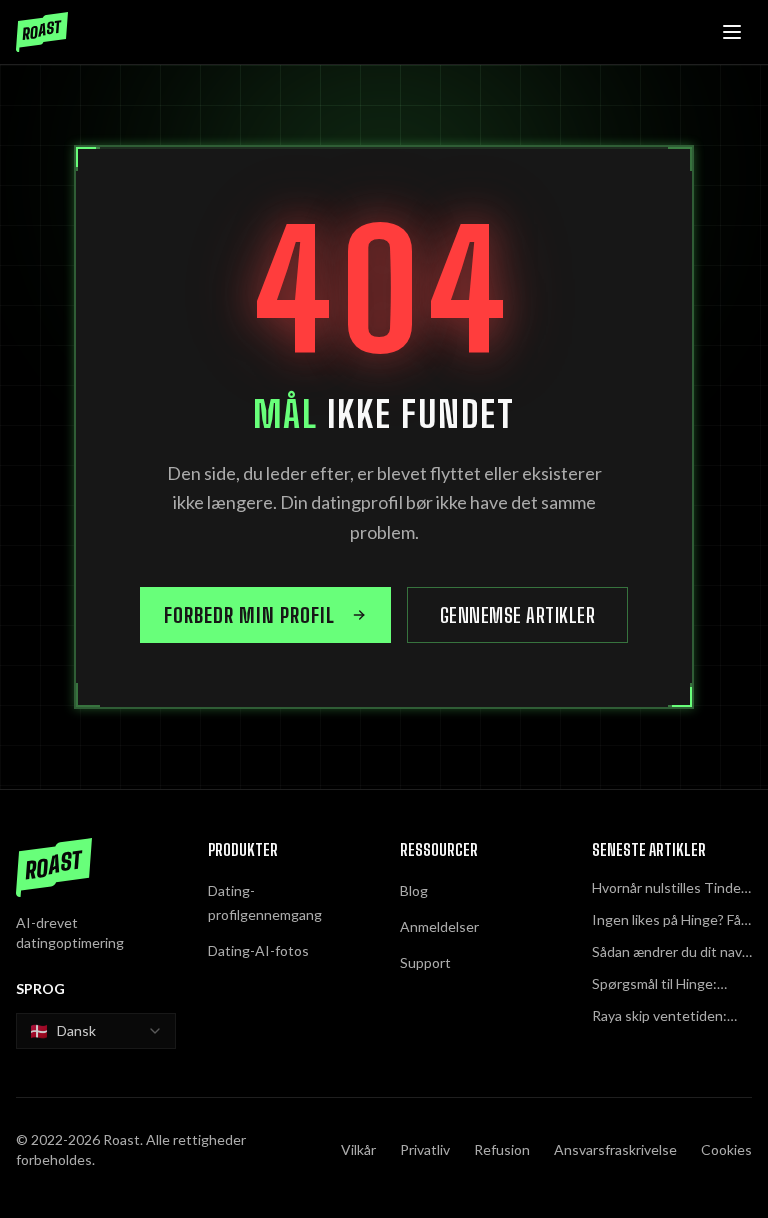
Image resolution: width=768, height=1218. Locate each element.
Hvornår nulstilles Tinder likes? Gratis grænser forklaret (669, 888)
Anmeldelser (439, 926)
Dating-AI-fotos (258, 950)
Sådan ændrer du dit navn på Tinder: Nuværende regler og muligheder (671, 952)
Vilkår (358, 1149)
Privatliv (425, 1149)
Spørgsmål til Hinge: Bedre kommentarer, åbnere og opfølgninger (665, 984)
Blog (414, 890)
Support (425, 962)
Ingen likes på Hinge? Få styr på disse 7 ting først (668, 920)
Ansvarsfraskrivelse (615, 1149)
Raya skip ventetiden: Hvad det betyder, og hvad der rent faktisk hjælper (659, 1016)
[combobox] (96, 1031)
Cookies (726, 1149)
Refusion (502, 1149)
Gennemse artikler (518, 615)
